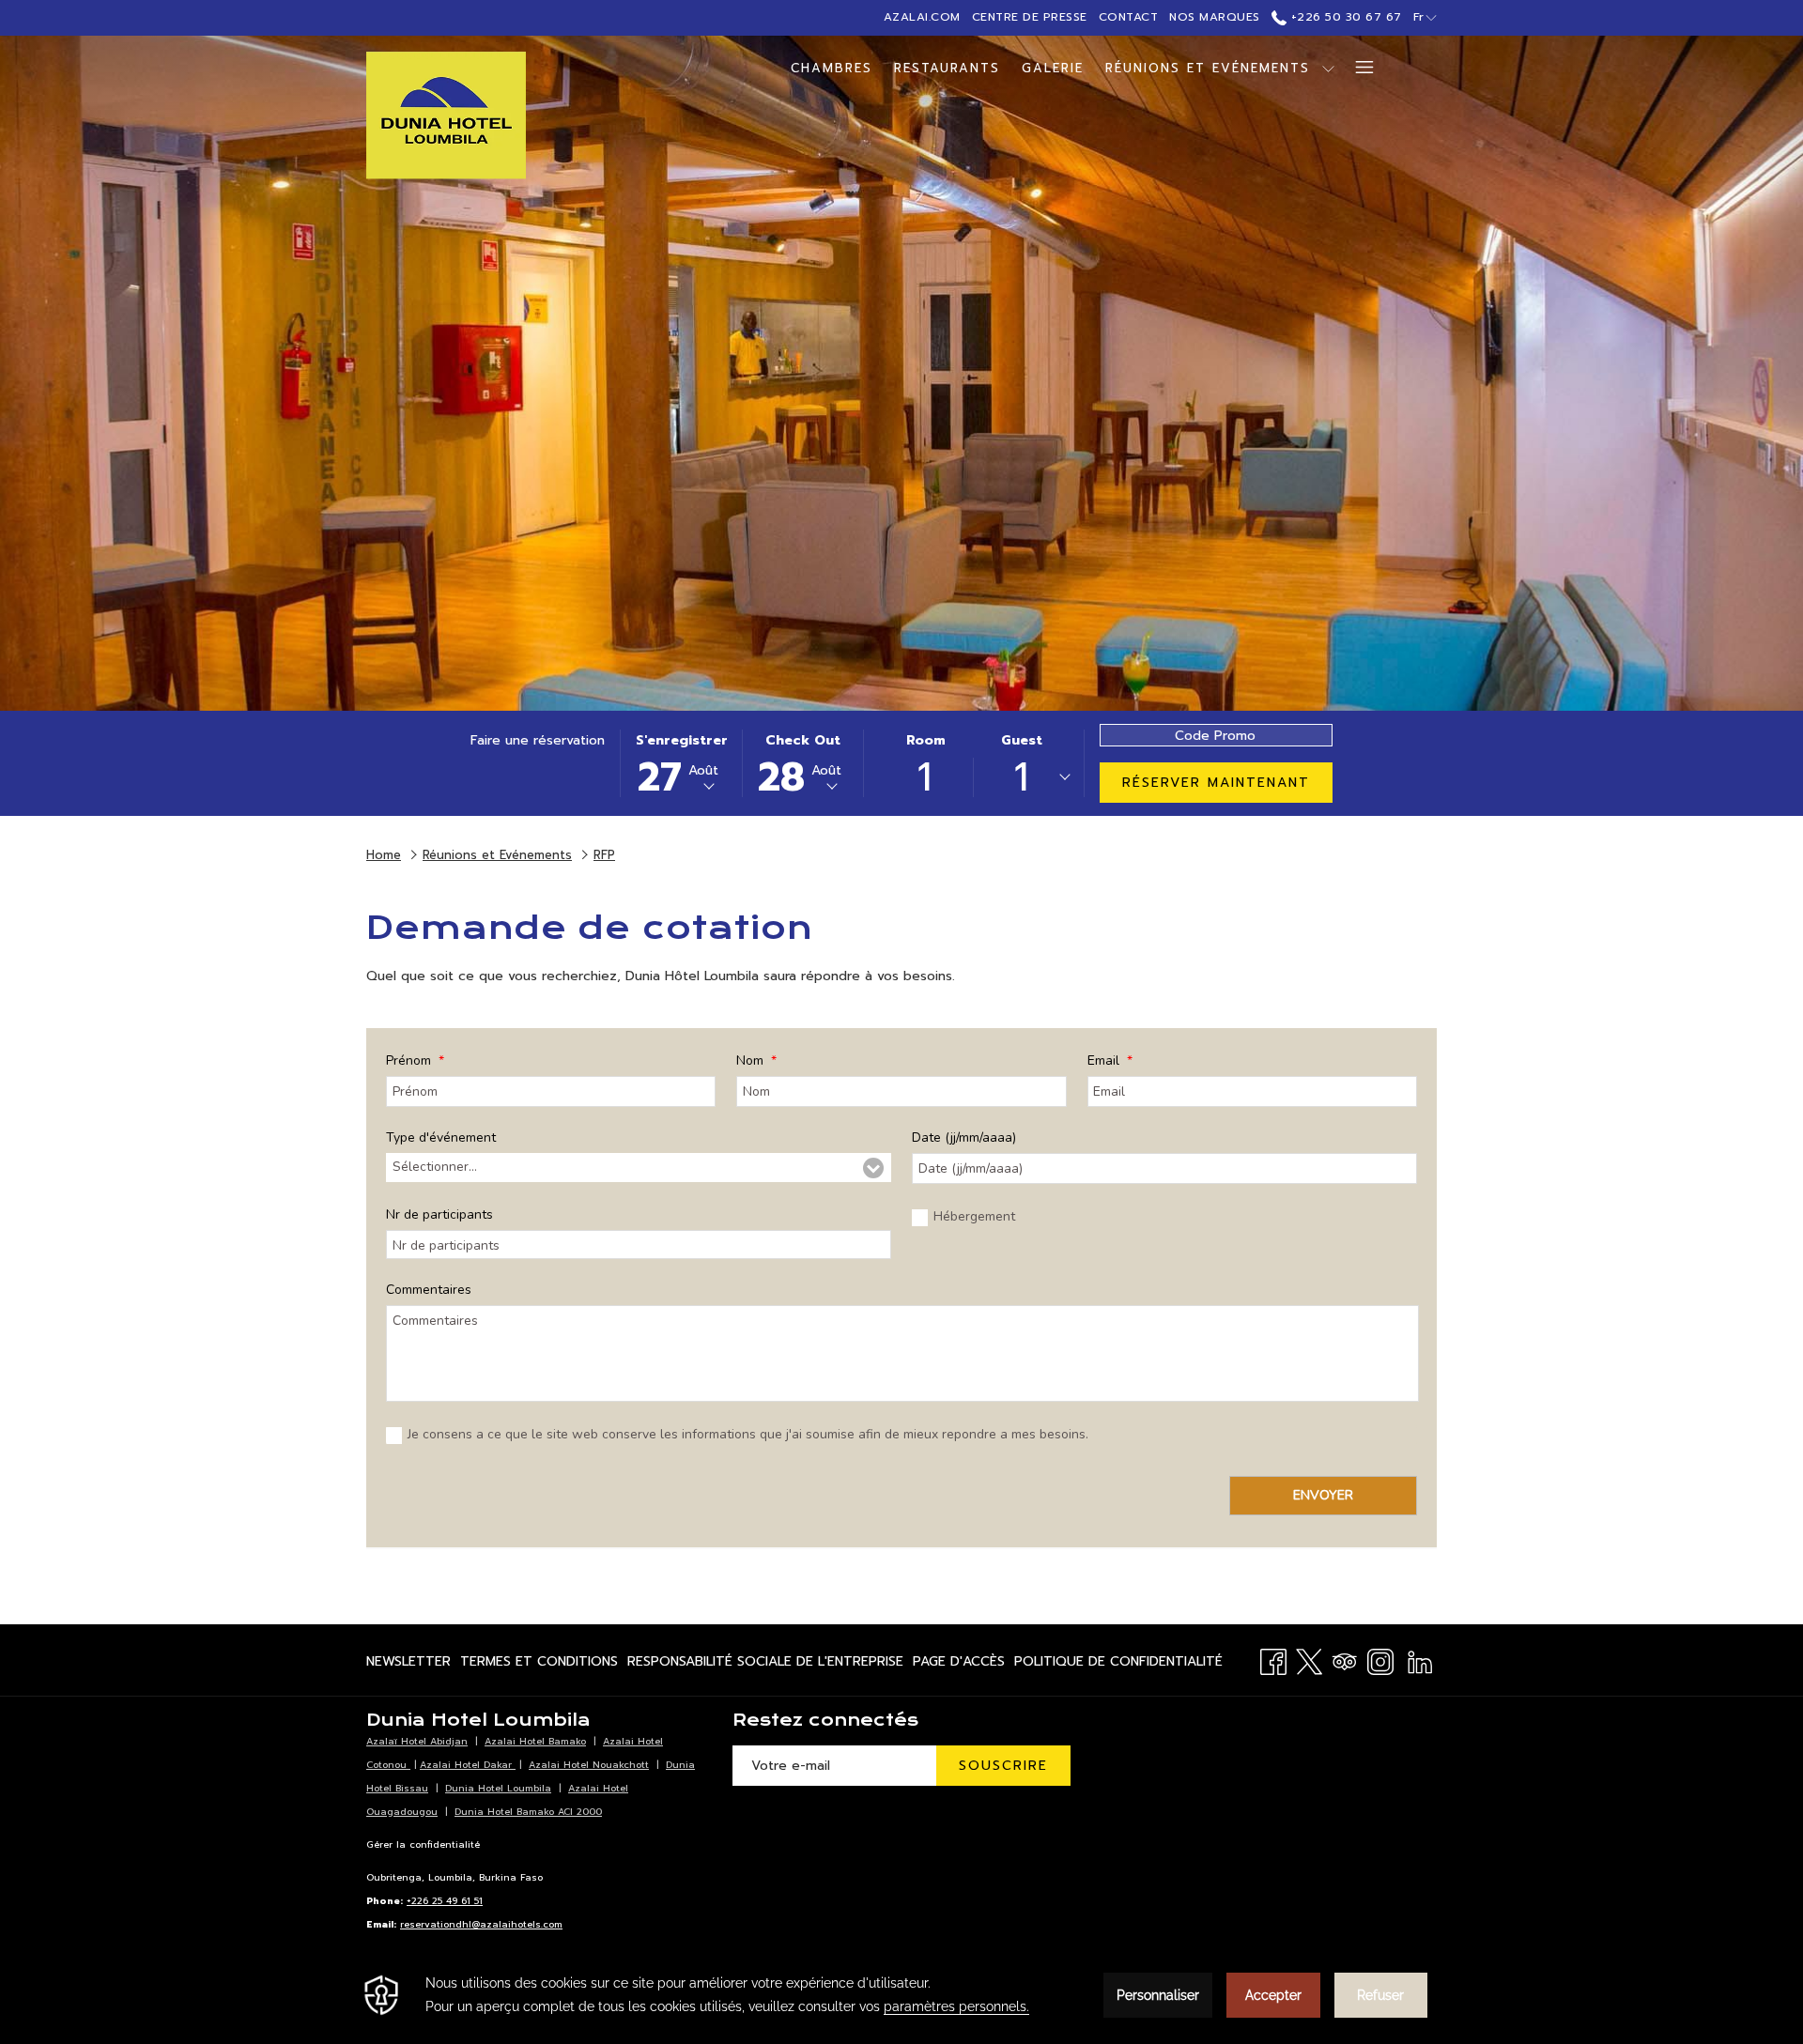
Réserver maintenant (1216, 783)
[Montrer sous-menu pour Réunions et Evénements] (1328, 68)
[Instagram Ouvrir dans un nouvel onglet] (1380, 1660)
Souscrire (1003, 1766)
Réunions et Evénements (497, 855)
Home (384, 855)
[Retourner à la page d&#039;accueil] (446, 115)
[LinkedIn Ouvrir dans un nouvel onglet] (1420, 1660)
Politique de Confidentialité (1118, 1665)
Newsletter (408, 1665)
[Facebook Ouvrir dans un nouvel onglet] (1273, 1660)
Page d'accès (959, 1665)
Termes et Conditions (539, 1665)
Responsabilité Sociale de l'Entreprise (765, 1665)
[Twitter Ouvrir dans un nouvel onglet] (1309, 1660)
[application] (901, 1995)
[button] (682, 763)
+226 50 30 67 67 (1344, 17)
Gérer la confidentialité (423, 1844)
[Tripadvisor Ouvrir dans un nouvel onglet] (1345, 1660)
